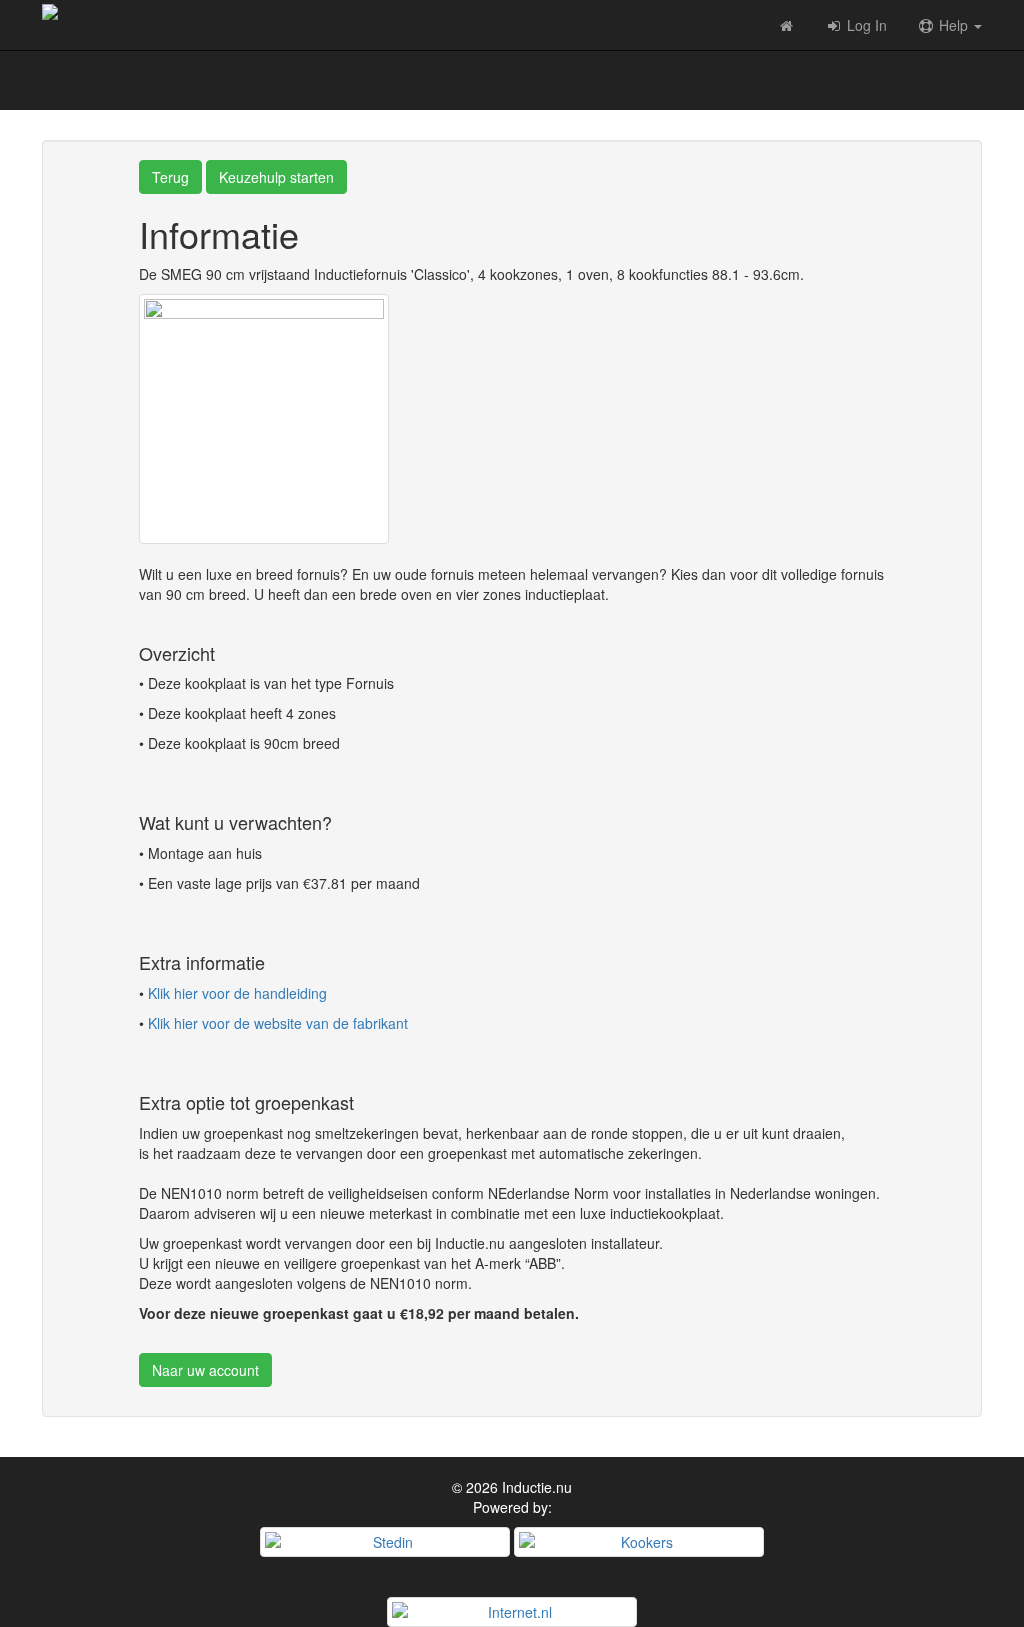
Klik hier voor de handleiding (237, 993)
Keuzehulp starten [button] (276, 177)
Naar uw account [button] (205, 1370)
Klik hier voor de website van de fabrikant (278, 1023)
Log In (865, 25)
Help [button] (953, 25)
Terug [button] (170, 177)
